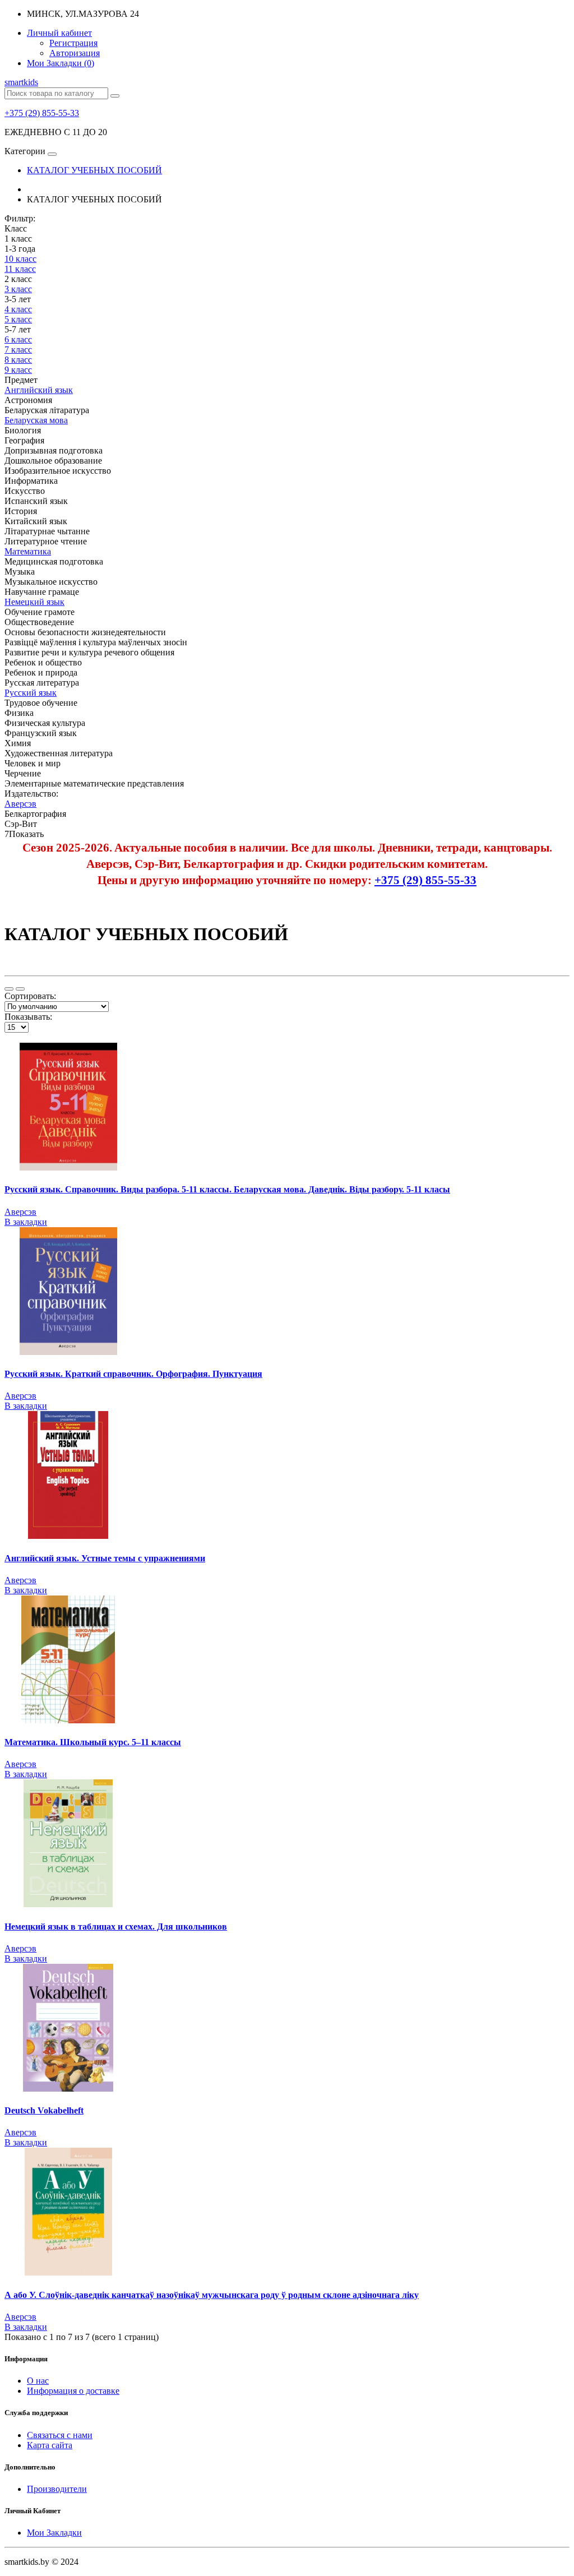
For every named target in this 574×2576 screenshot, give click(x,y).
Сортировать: (30, 996)
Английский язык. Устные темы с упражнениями (105, 1558)
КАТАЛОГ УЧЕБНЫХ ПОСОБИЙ (94, 170)
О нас (38, 2381)
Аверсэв (20, 1212)
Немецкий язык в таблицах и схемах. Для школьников (116, 1927)
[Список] (9, 989)
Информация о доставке (73, 2391)
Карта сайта (50, 2445)
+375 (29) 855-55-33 (42, 113)
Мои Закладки (54, 2533)
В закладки (26, 1222)
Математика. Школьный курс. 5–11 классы (93, 1742)
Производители (57, 2489)
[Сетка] (20, 989)
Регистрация (73, 43)
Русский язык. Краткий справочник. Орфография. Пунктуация (133, 1374)
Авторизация (75, 53)
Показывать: (28, 1017)
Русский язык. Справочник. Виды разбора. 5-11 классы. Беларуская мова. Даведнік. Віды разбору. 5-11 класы (227, 1189)
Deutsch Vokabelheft (44, 2110)
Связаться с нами (60, 2435)
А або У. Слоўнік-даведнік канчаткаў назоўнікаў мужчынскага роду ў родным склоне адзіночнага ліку (212, 2295)
